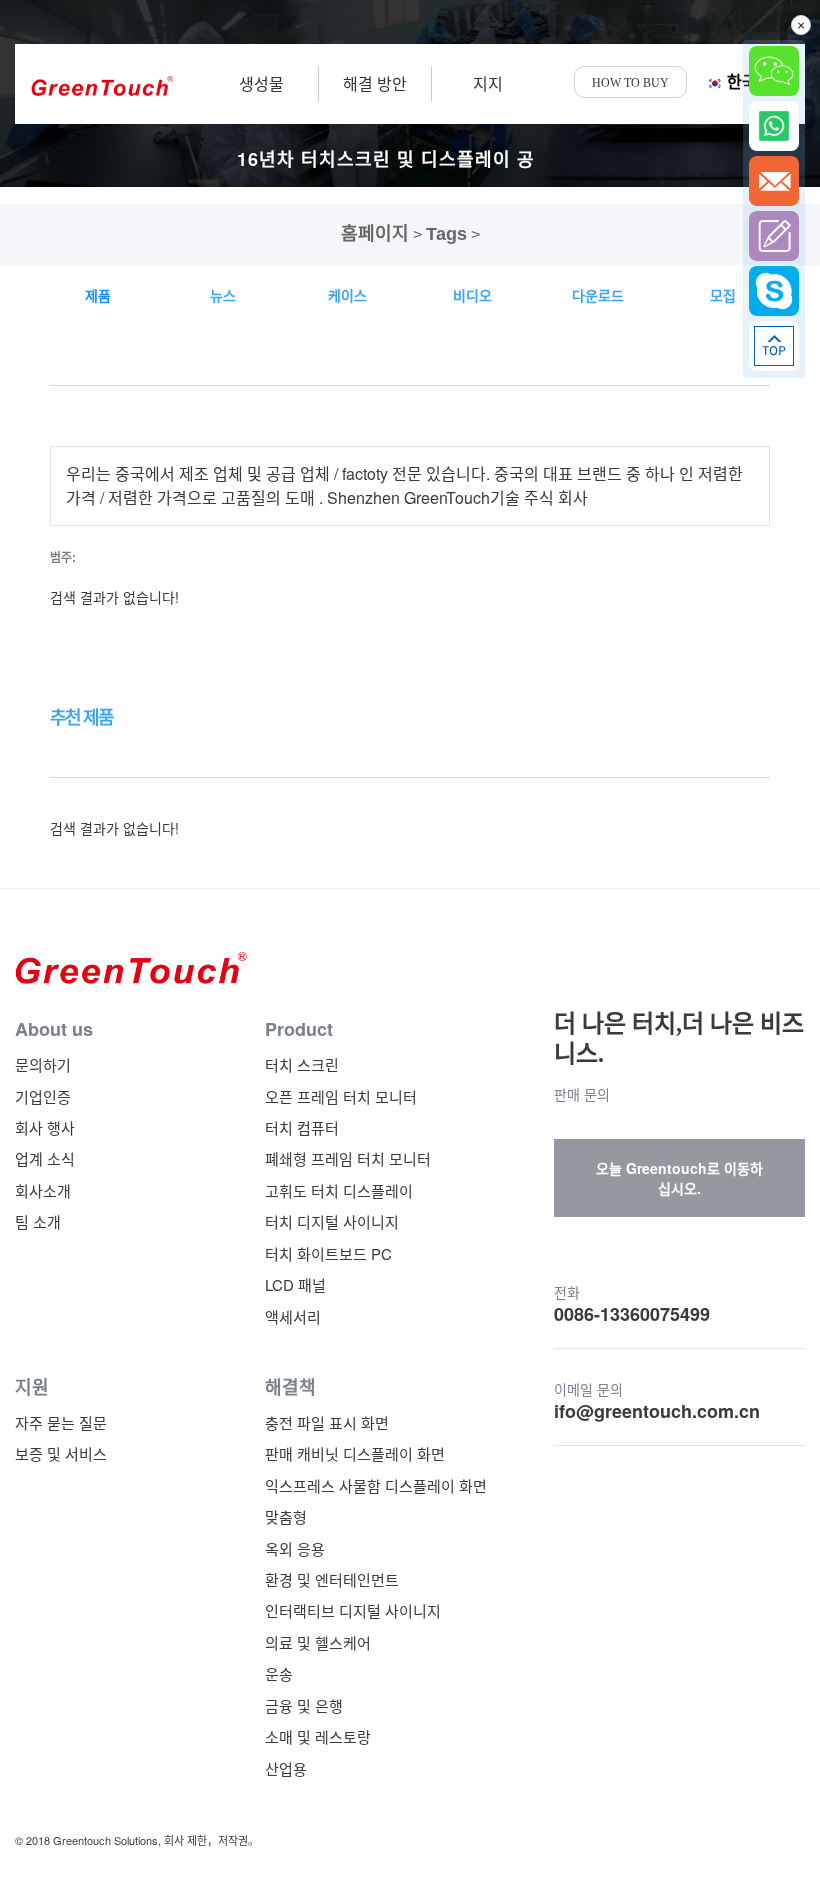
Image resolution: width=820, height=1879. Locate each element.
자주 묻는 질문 (61, 1422)
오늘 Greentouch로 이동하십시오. (679, 1178)
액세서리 (293, 1316)
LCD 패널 (295, 1284)
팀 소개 (38, 1221)
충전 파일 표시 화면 (327, 1422)
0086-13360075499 (632, 1314)
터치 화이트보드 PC (328, 1253)
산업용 (286, 1768)
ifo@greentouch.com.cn (657, 1411)
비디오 (472, 295)
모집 (723, 295)
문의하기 (43, 1064)
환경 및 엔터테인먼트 (332, 1579)
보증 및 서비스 (61, 1453)
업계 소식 (45, 1158)
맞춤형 (286, 1516)
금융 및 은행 (304, 1705)
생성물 (261, 83)
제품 (98, 295)
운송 (279, 1673)
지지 (488, 83)
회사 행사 (45, 1127)
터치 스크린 (302, 1064)
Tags (446, 234)
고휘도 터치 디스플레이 (339, 1190)
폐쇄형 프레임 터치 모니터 (348, 1158)
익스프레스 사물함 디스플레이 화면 (376, 1485)
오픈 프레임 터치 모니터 (341, 1096)
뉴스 (223, 295)
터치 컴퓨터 (302, 1127)
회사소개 (43, 1190)
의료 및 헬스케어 (318, 1642)
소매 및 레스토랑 (318, 1736)
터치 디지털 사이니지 (332, 1221)
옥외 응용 (295, 1548)
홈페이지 (375, 234)
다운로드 (598, 295)
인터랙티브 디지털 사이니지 (353, 1610)
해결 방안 (375, 83)
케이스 (347, 295)
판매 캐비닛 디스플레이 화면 (355, 1453)
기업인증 (43, 1096)
